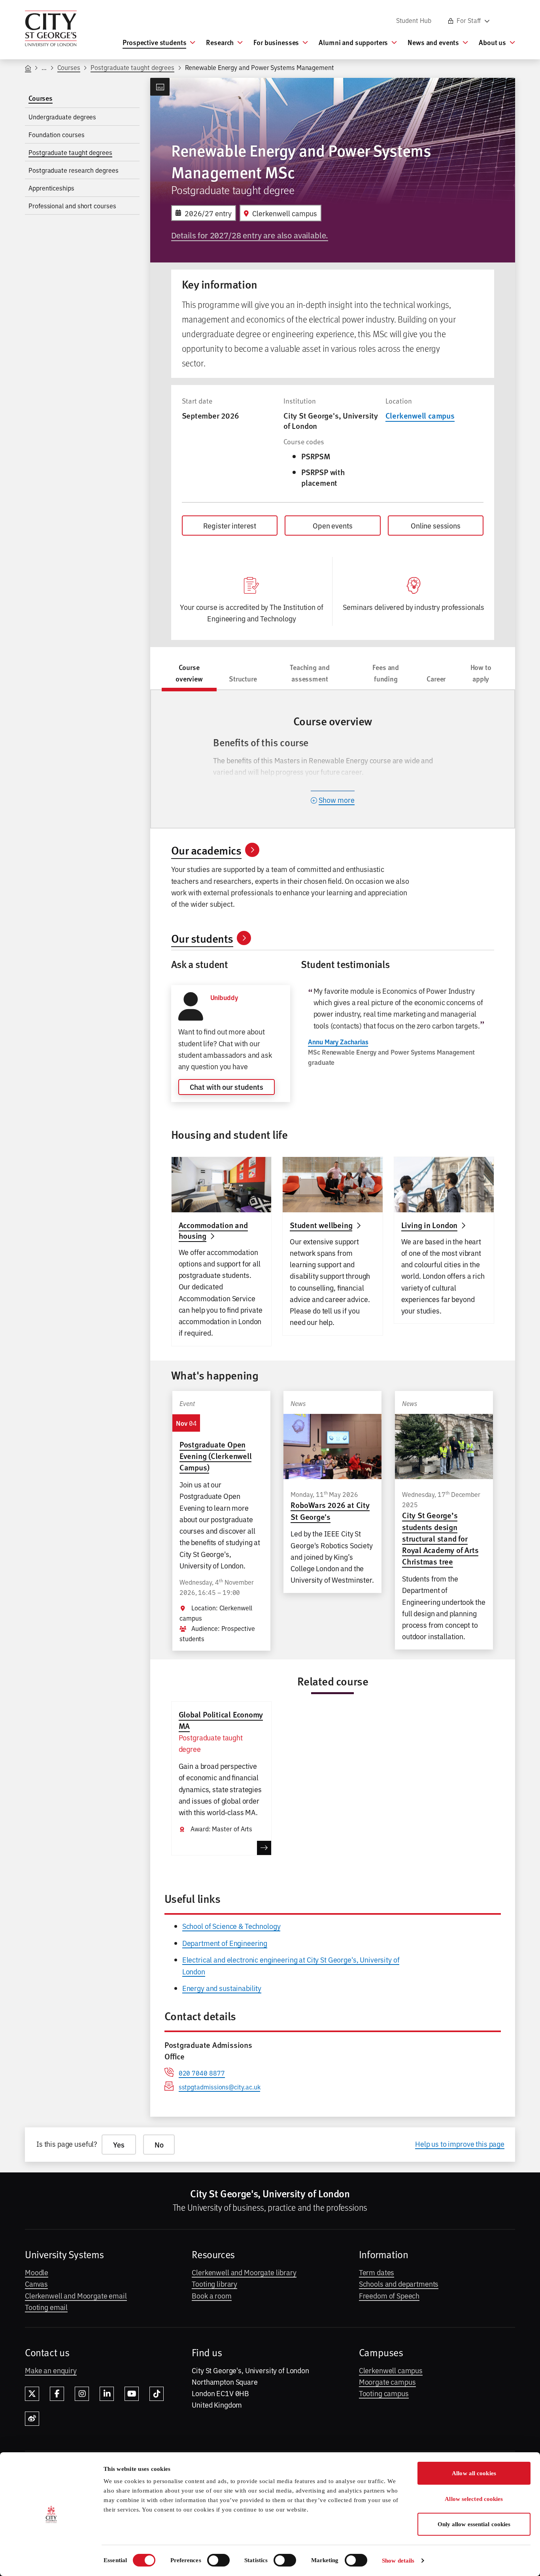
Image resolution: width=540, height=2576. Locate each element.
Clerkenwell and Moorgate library (244, 2272)
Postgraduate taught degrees (132, 67)
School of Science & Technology (231, 1926)
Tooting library (214, 2283)
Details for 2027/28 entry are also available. (250, 235)
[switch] (218, 2560)
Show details (398, 2561)
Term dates (377, 2272)
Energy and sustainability (222, 1988)
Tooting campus (384, 2393)
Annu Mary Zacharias (338, 1042)
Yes (119, 2145)
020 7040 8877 (202, 2073)
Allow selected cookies (474, 2499)
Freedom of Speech (389, 2295)
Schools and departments (399, 2283)
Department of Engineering (225, 1943)
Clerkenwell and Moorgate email (76, 2295)
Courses (69, 67)
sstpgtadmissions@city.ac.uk (220, 2087)
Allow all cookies (474, 2473)
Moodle (37, 2272)
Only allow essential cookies (474, 2524)
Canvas (36, 2283)
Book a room (211, 2295)
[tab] (189, 675)
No (159, 2145)
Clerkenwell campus (420, 415)
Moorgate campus (387, 2382)
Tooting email (46, 2307)
